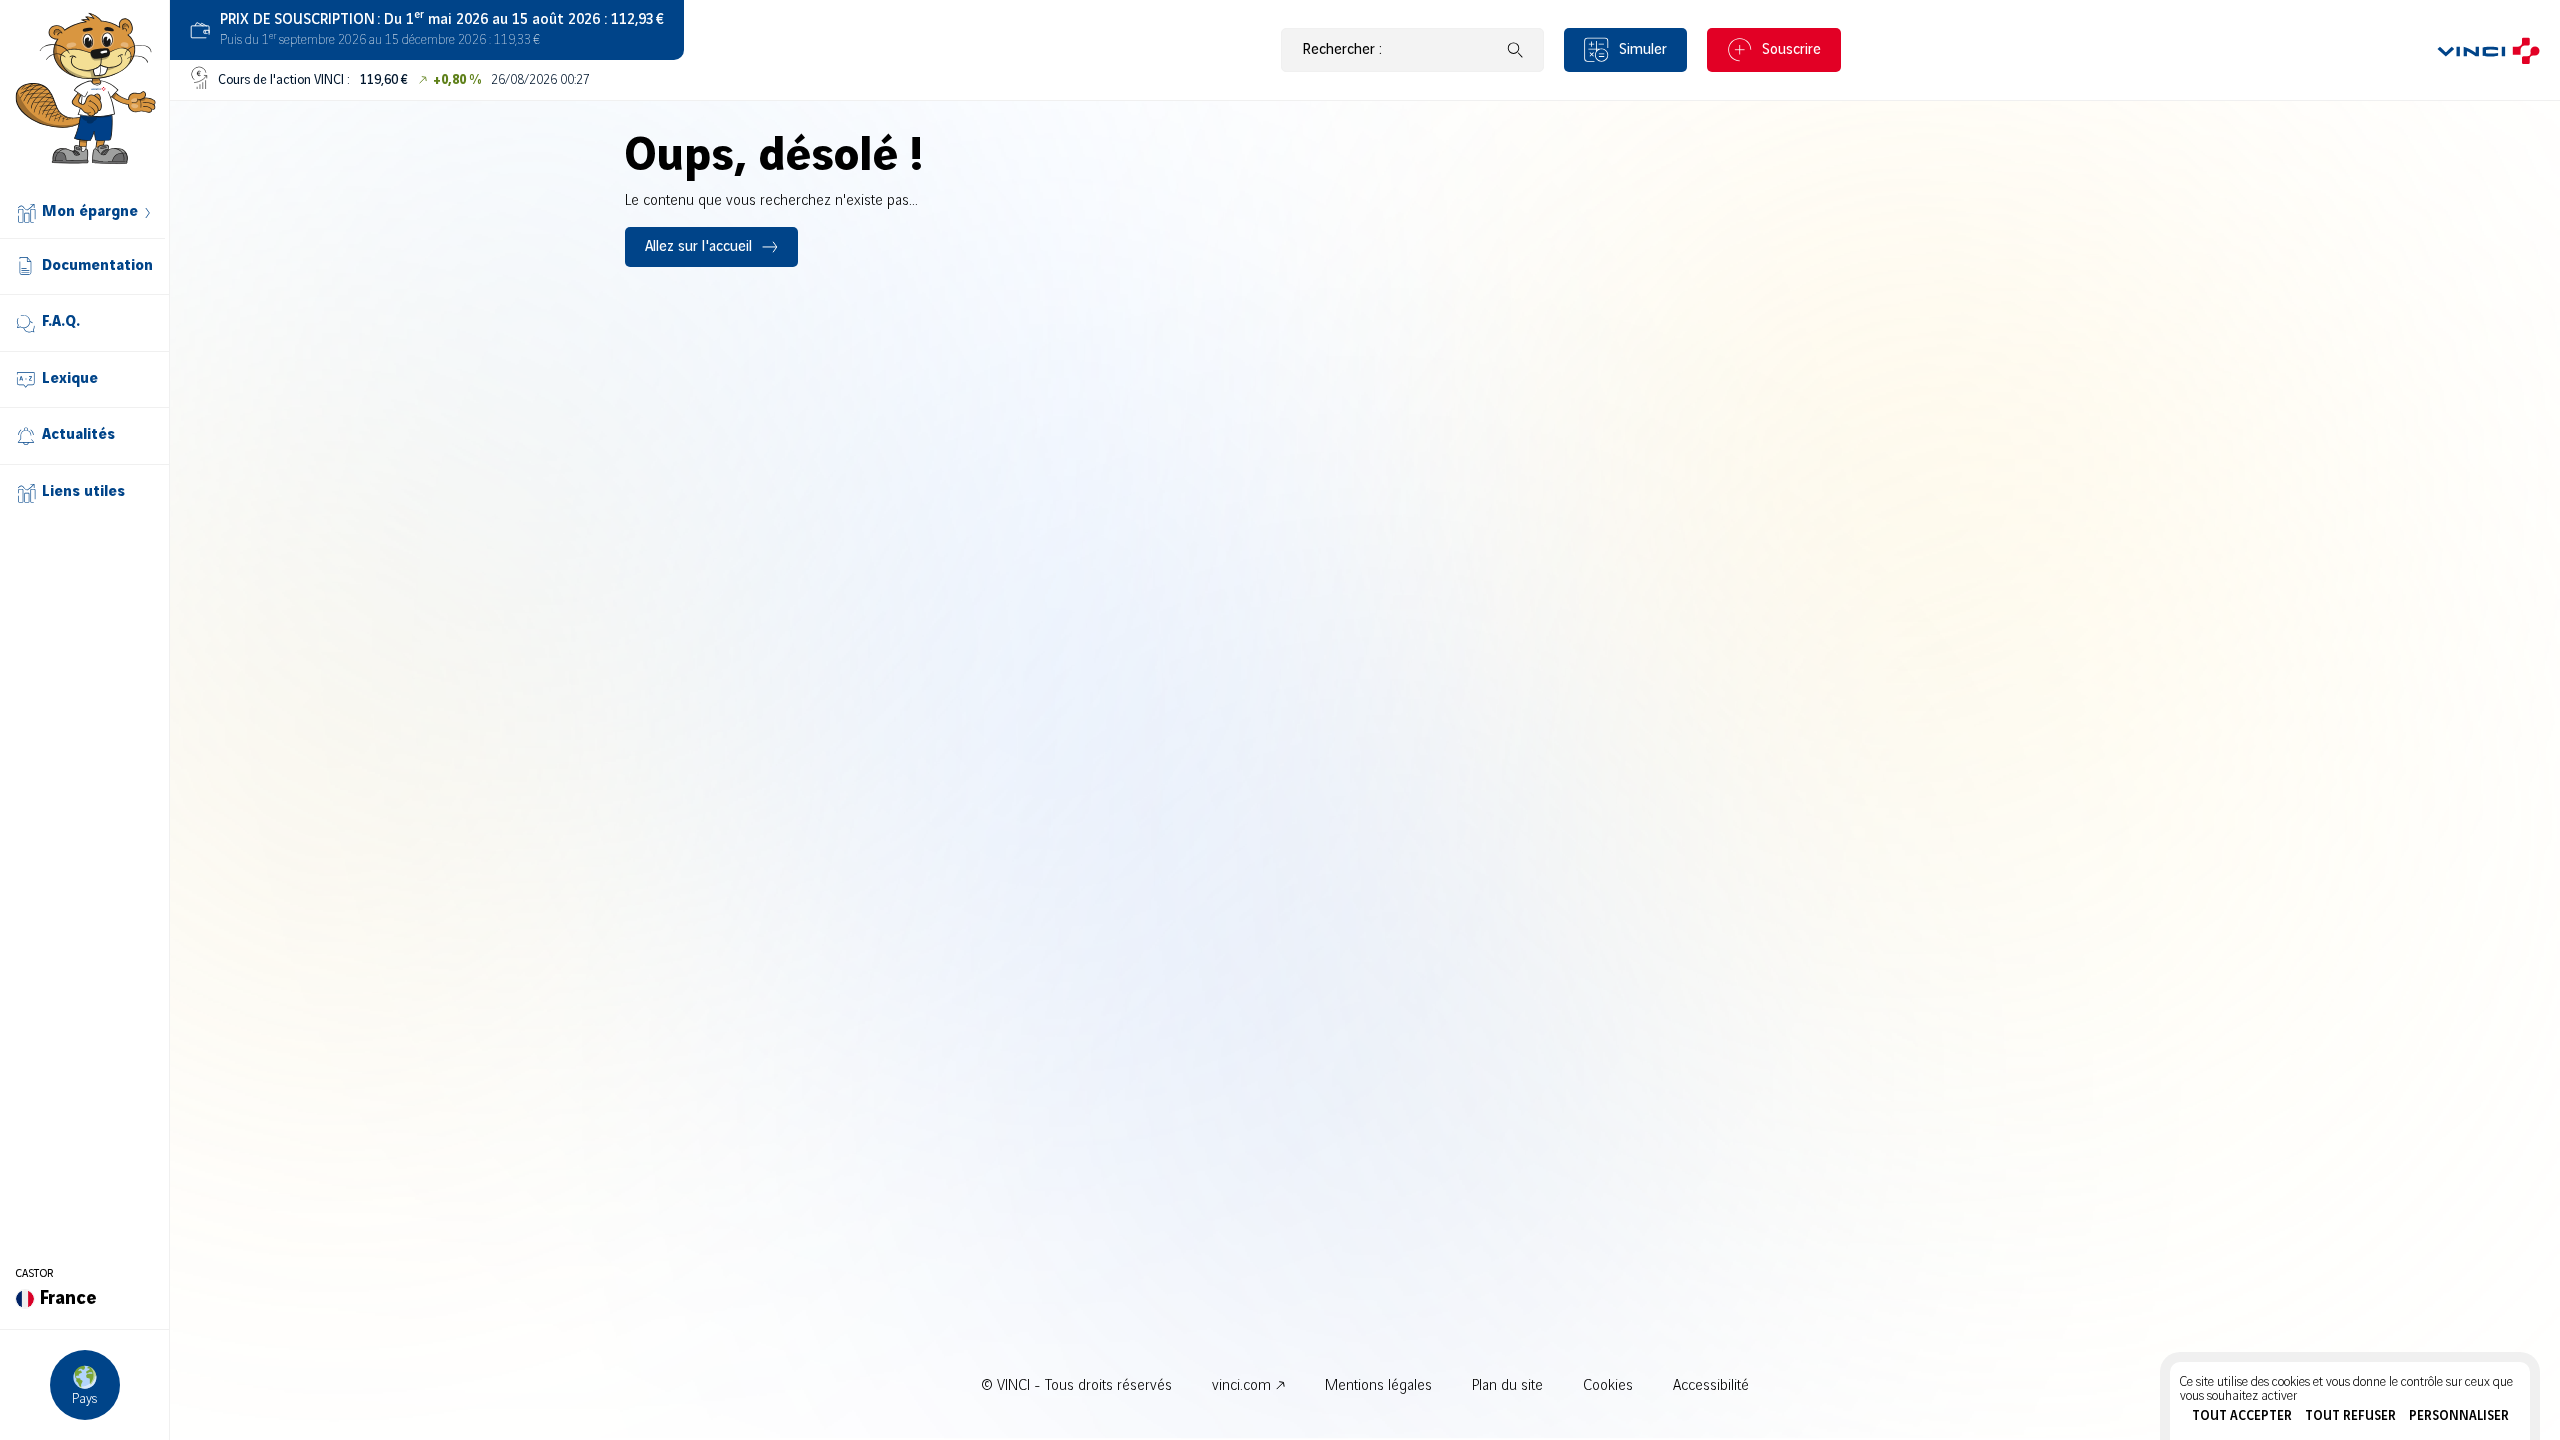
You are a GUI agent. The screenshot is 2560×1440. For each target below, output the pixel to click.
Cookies (1608, 1386)
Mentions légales (1378, 1386)
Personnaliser (2459, 1416)
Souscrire (1791, 50)
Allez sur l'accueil (698, 247)
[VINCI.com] (2488, 50)
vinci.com (1241, 1386)
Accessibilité (1711, 1386)
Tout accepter (2242, 1416)
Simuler (1643, 50)
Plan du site (1507, 1386)
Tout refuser (2350, 1416)
